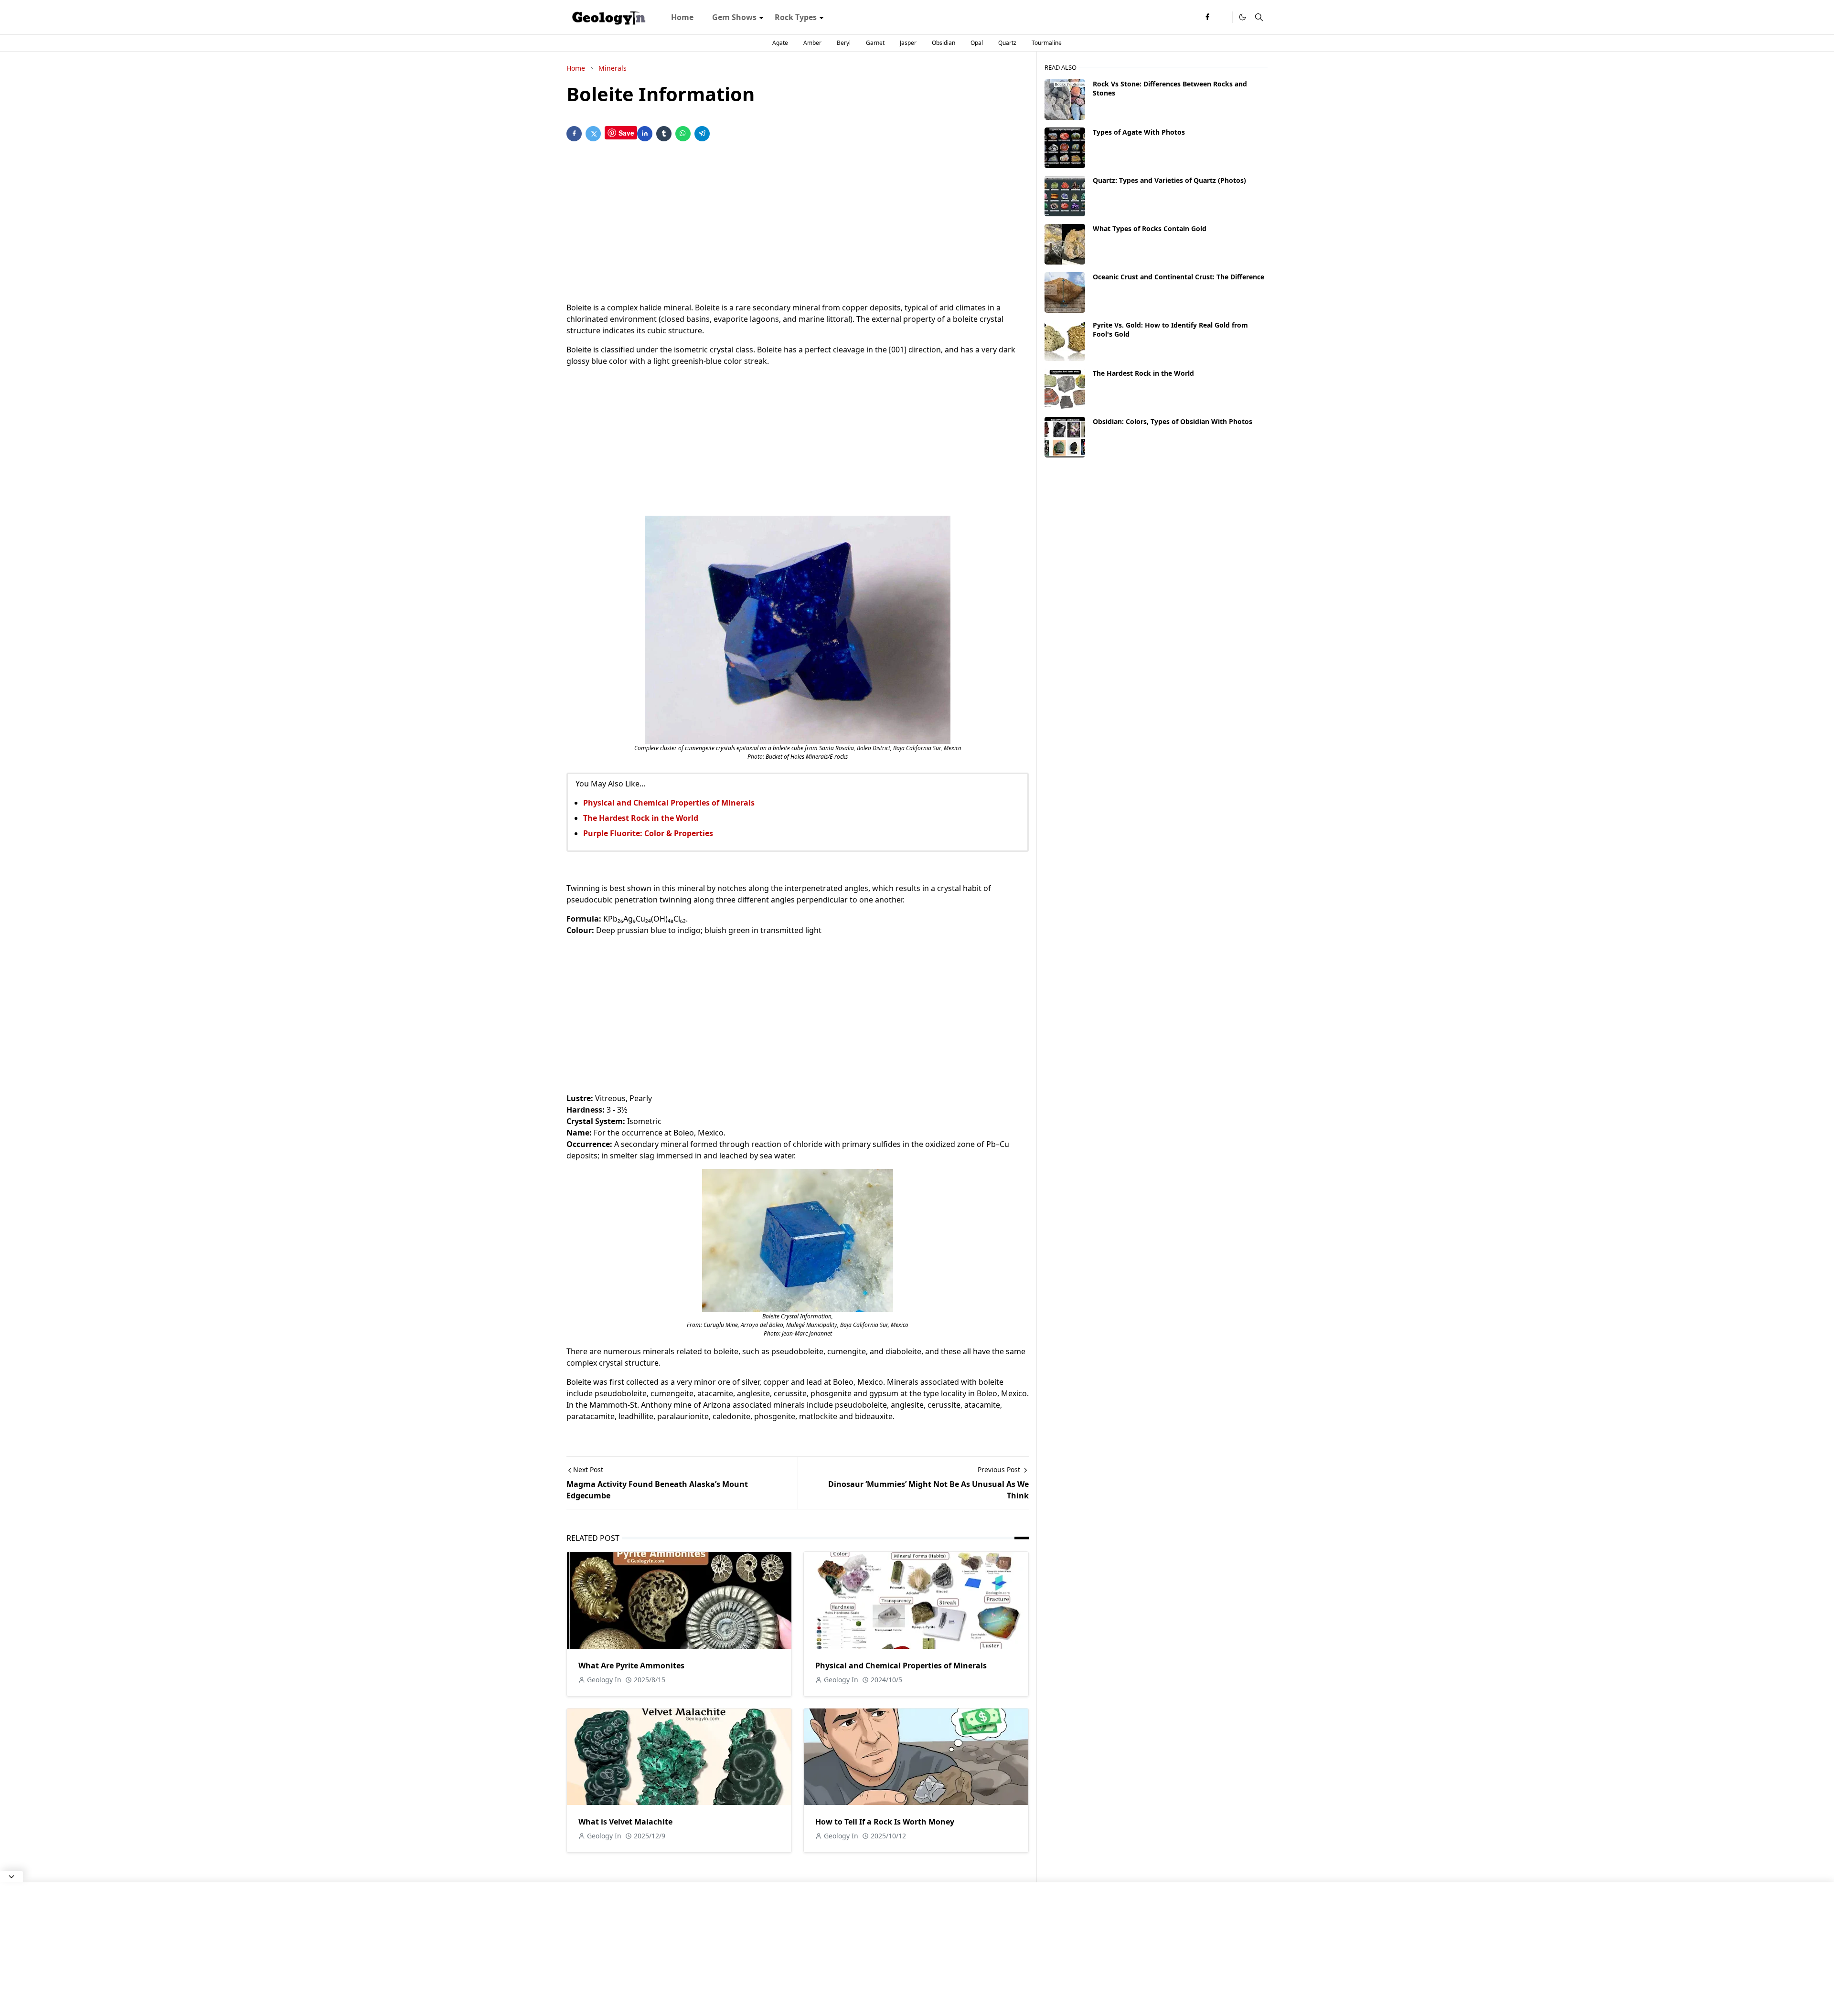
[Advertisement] (798, 223)
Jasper (908, 43)
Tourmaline (1047, 43)
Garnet (875, 43)
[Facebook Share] (574, 134)
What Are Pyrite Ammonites (631, 1666)
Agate (780, 43)
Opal (977, 43)
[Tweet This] (593, 134)
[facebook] (1207, 17)
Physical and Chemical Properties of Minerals (669, 803)
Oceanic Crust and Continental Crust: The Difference (1178, 277)
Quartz (1007, 43)
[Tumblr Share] (664, 134)
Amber (812, 43)
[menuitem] (682, 17)
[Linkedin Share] (645, 134)
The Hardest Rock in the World (641, 818)
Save (626, 133)
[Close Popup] (11, 1877)
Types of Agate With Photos (1139, 132)
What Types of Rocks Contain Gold (1150, 228)
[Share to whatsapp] (683, 134)
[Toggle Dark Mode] (1242, 17)
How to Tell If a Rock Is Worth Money (885, 1822)
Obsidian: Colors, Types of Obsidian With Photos (1173, 421)
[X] (1223, 17)
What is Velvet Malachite (625, 1822)
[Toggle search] (1259, 17)
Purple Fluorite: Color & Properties (648, 833)
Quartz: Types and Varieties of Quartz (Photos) (1169, 180)
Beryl (844, 43)
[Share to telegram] (702, 134)
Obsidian (944, 43)
